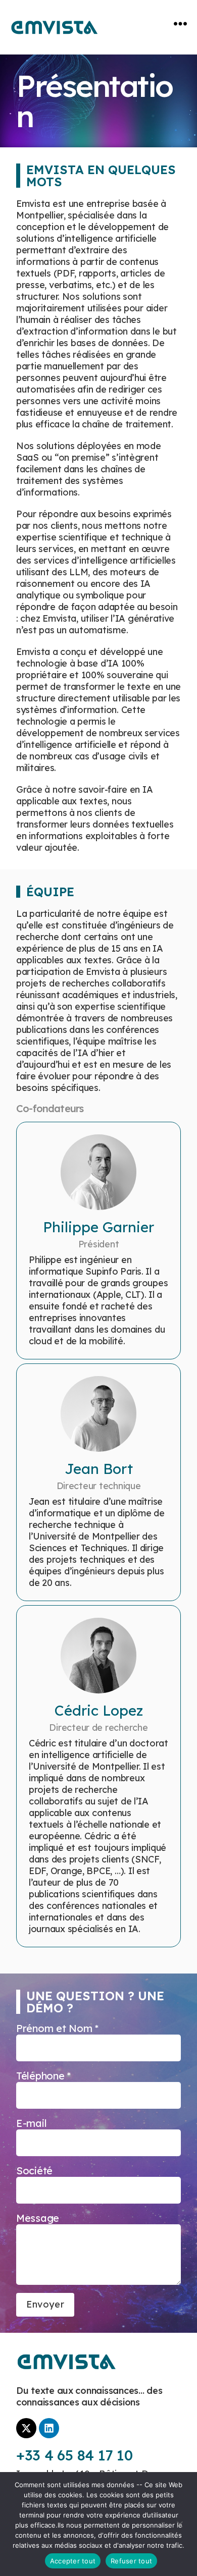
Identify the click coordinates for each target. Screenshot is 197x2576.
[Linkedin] (49, 2428)
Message (38, 2218)
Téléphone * (43, 2076)
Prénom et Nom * (57, 2028)
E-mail (31, 2123)
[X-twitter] (26, 2428)
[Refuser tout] (179, 2525)
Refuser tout (131, 2561)
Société (34, 2171)
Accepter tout (73, 2561)
